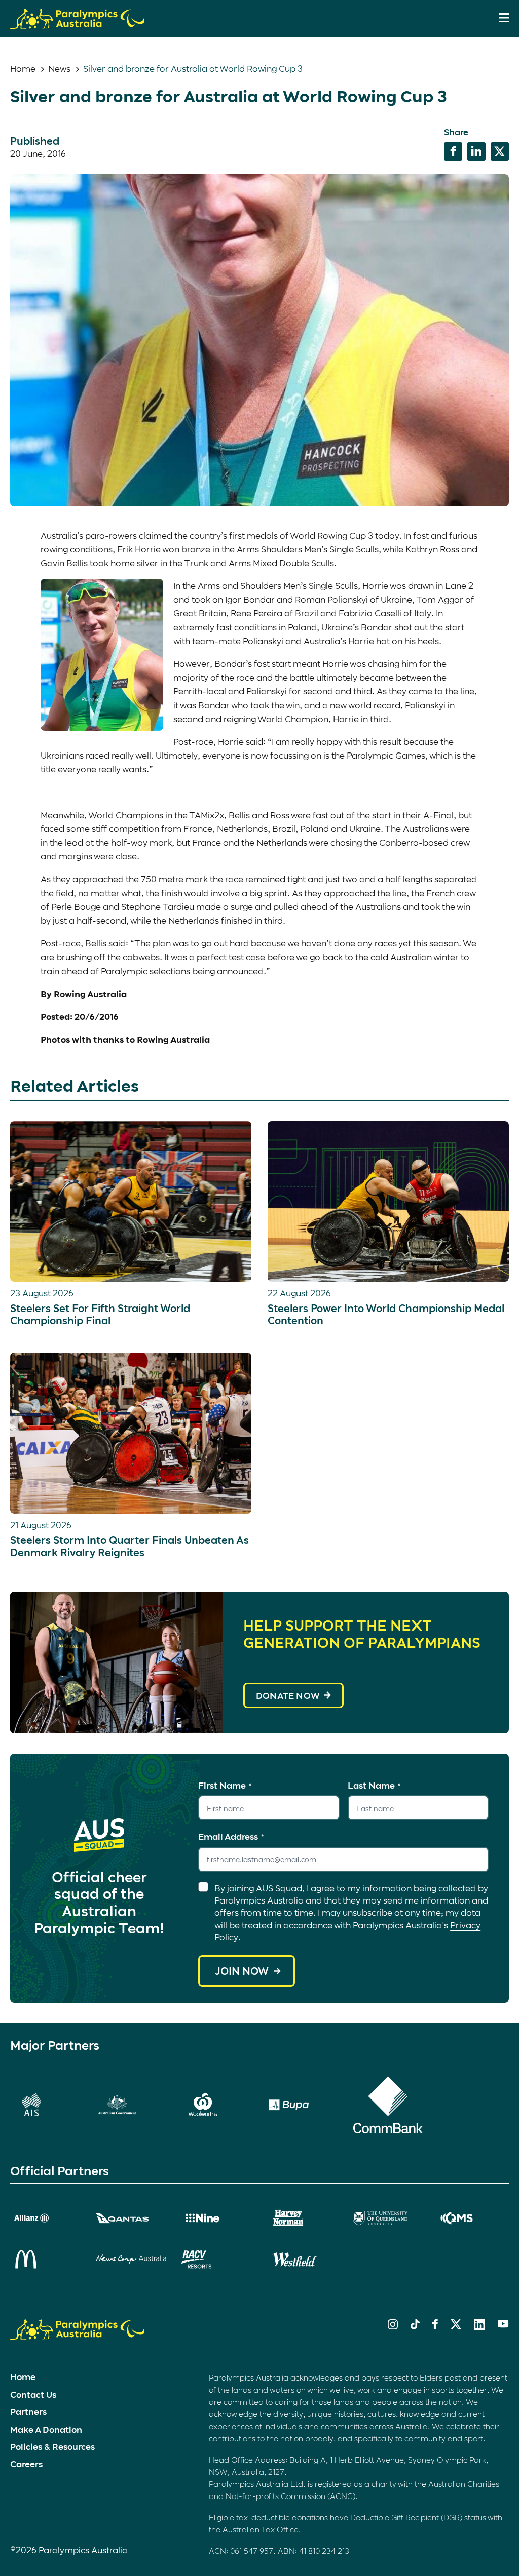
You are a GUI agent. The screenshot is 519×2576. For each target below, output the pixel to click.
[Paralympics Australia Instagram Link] (393, 2326)
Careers (26, 2464)
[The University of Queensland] (388, 2218)
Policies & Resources (52, 2446)
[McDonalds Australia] (45, 2259)
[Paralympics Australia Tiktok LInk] (415, 2326)
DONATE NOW (288, 1695)
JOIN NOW (242, 1971)
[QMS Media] (474, 2218)
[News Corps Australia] (131, 2260)
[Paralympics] (77, 24)
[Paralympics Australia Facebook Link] (435, 2326)
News (59, 68)
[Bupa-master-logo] (302, 2105)
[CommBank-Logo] (388, 2105)
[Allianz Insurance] (45, 2218)
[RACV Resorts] (217, 2260)
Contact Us (33, 2394)
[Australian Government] (131, 2105)
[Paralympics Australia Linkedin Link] (479, 2326)
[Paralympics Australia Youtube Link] (503, 2324)
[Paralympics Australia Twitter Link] (456, 2326)
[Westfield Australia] (302, 2260)
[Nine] (217, 2218)
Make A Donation (46, 2429)
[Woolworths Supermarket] (217, 2105)
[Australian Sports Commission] (45, 2105)
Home (23, 68)
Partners (28, 2411)
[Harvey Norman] (302, 2218)
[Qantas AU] (131, 2218)
